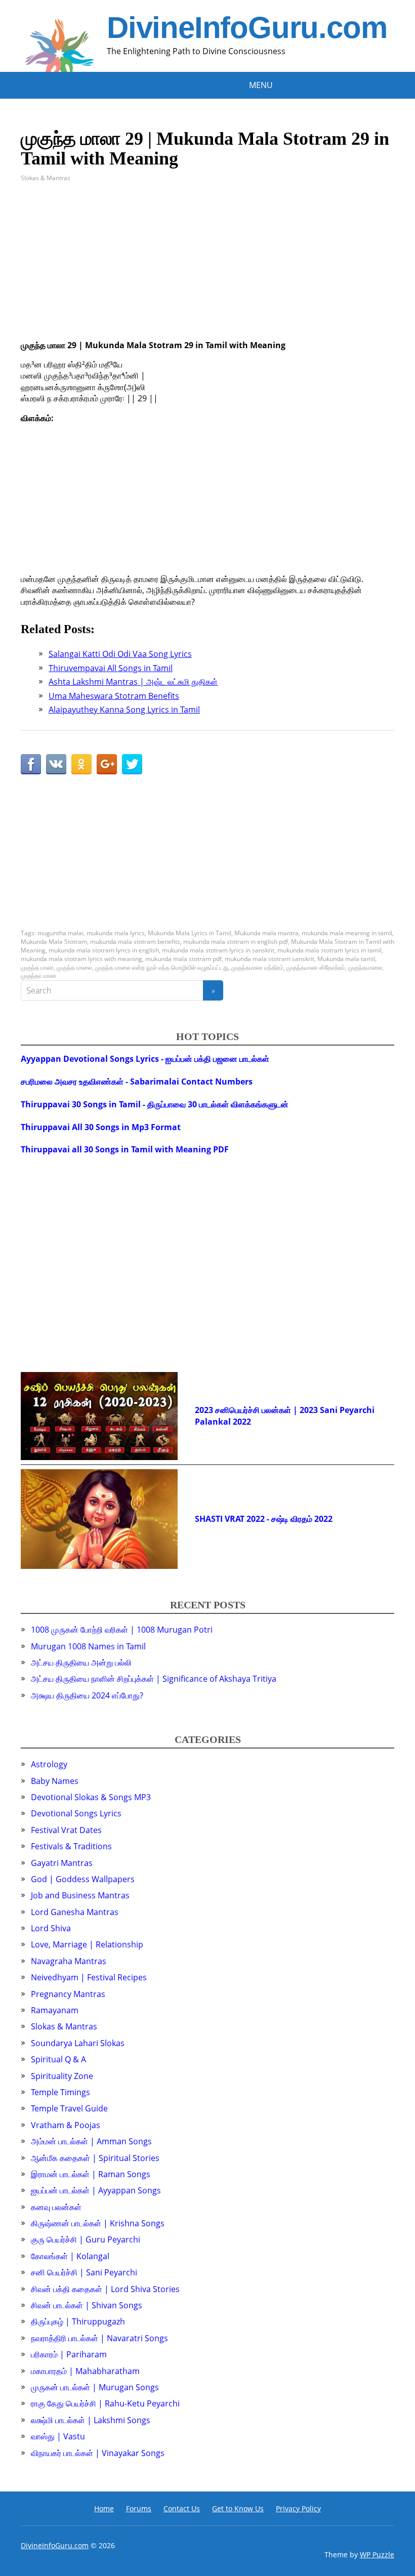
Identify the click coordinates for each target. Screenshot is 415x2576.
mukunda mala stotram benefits (135, 942)
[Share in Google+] (107, 764)
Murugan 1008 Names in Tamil (88, 1646)
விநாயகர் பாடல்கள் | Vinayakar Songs (98, 2453)
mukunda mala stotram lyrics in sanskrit (218, 950)
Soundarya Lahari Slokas (78, 2043)
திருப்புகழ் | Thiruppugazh (78, 2321)
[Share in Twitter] (132, 764)
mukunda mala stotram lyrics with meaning (81, 959)
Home (104, 2508)
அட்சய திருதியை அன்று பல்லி (81, 1663)
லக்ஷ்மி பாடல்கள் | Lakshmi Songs (91, 2420)
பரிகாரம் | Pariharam (69, 2354)
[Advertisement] (207, 269)
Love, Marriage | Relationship (87, 1944)
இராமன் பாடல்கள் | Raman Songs (91, 2174)
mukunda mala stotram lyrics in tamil (329, 950)
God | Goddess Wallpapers (83, 1879)
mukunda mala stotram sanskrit (269, 959)
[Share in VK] (56, 764)
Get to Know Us (238, 2508)
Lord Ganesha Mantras (75, 1912)
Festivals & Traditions (71, 1846)
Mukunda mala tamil (346, 959)
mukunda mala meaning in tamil (347, 933)
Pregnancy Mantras (68, 1994)
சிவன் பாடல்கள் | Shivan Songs (87, 2305)
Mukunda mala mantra (266, 933)
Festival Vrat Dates (66, 1830)
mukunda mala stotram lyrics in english (104, 950)
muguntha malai (60, 933)
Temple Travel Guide (69, 2108)
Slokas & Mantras (46, 178)
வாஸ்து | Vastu (58, 2436)
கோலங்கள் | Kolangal (70, 2256)
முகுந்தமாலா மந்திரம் (257, 967)
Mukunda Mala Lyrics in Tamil (190, 933)
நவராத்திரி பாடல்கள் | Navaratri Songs (99, 2338)
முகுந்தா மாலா (38, 975)
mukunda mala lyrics (116, 933)
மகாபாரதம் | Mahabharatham (85, 2371)
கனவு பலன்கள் (56, 2207)
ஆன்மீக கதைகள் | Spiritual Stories (95, 2158)
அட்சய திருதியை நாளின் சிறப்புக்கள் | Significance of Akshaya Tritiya (154, 1679)
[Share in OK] (81, 764)
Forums (139, 2508)
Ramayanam (55, 2010)
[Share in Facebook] (31, 764)
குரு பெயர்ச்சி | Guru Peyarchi (86, 2239)
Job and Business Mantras (80, 1895)
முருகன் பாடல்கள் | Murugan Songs (95, 2387)
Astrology (49, 1764)
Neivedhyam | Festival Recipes (89, 1977)
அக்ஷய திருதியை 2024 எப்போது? (87, 1695)
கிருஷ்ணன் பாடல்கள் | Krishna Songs (98, 2223)
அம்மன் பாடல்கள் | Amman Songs (91, 2141)
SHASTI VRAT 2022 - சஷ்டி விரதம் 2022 (264, 1519)
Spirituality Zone (62, 2076)
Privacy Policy (298, 2508)
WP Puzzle (377, 2554)
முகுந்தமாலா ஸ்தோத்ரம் (316, 967)
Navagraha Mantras (69, 1961)
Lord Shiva (51, 1928)
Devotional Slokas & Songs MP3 (91, 1797)
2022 (242, 1422)
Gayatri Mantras (62, 1863)
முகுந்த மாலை (74, 967)
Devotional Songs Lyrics (76, 1813)
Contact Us (182, 2508)
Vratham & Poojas (66, 2125)
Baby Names (55, 1781)
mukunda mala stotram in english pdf (236, 942)
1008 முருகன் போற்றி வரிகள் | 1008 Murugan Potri (122, 1630)
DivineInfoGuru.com (247, 28)
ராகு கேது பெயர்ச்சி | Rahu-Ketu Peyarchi (105, 2403)
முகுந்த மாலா (37, 967)
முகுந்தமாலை (365, 967)
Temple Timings (60, 2092)
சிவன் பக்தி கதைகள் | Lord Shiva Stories (105, 2289)
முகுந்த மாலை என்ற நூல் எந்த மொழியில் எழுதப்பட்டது (162, 967)
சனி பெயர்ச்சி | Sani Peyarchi (84, 2272)
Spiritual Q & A (58, 2059)
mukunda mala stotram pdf (183, 959)
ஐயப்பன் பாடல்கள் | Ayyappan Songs (96, 2190)
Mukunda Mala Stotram (54, 942)
